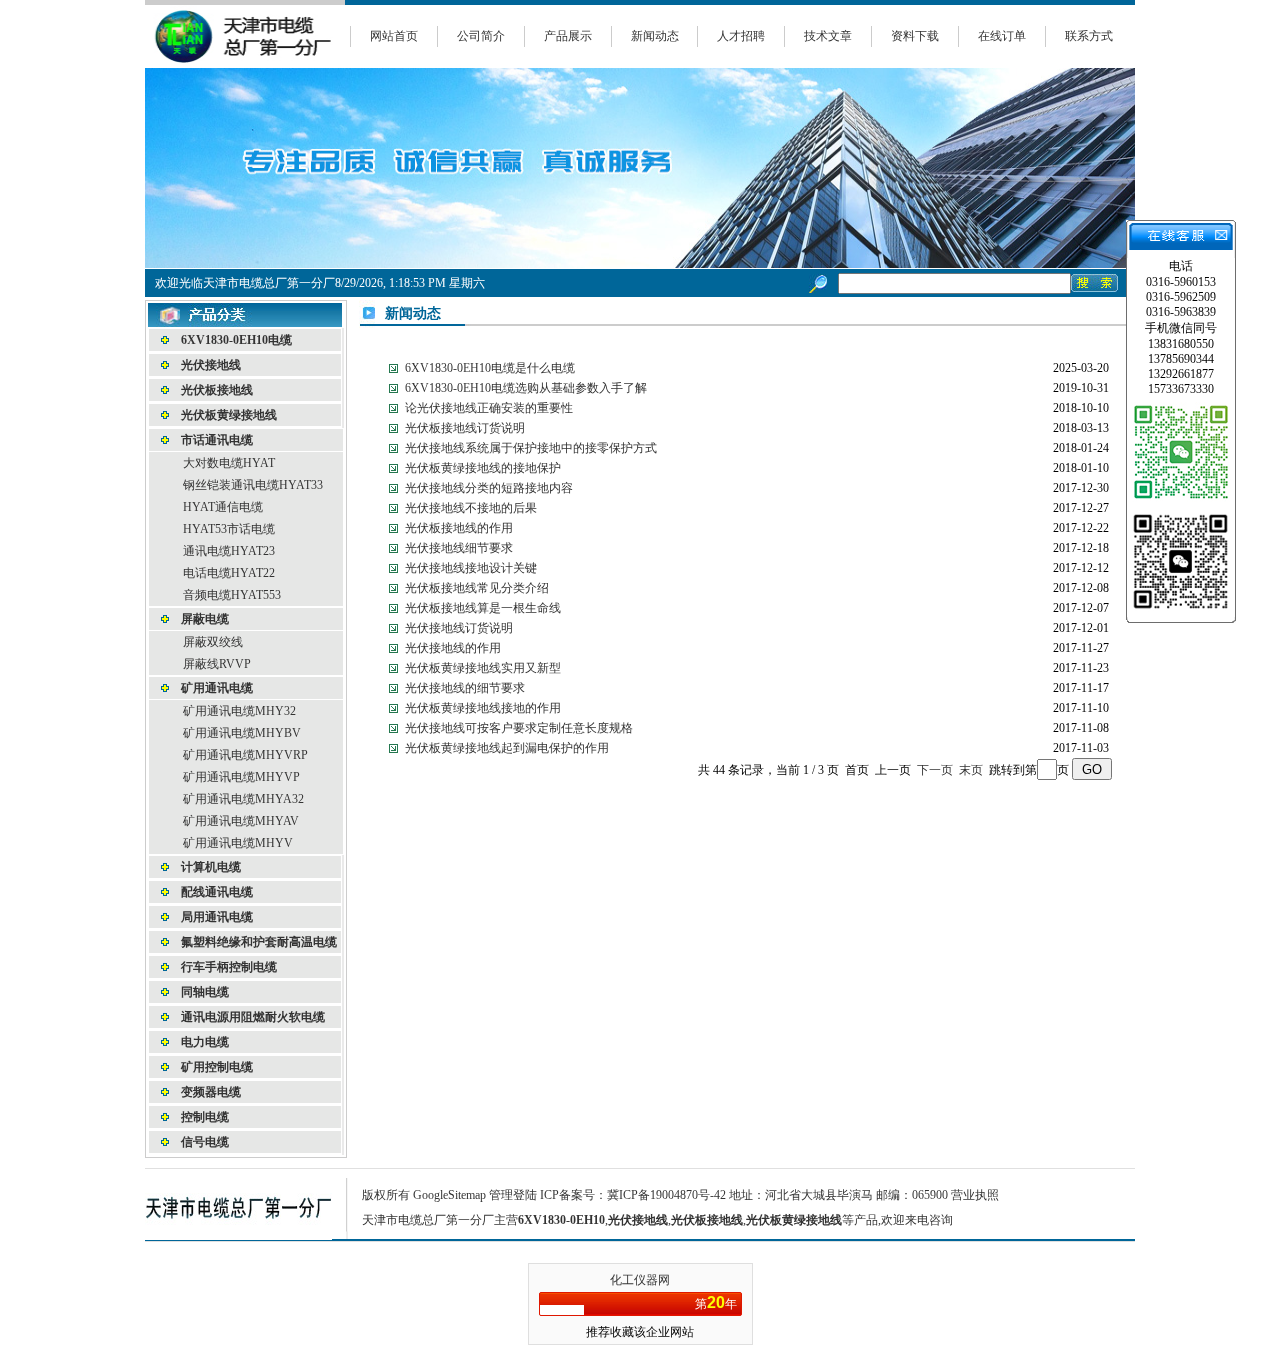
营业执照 (975, 1195)
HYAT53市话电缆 (229, 529)
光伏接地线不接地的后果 (471, 508)
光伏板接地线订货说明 (465, 428)
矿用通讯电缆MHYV (238, 843)
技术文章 (828, 36)
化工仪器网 (640, 1280)
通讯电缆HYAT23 (229, 551)
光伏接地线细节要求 (459, 548)
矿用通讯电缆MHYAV (241, 821)
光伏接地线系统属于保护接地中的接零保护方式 (531, 448)
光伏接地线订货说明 (459, 628)
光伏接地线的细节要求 (465, 688)
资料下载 (915, 36)
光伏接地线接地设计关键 (471, 568)
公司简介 (481, 36)
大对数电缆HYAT (229, 463)
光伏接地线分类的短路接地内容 (489, 488)
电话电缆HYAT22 (229, 573)
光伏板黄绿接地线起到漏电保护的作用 (507, 748)
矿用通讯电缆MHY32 (239, 711)
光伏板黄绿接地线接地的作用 (483, 708)
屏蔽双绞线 (213, 642)
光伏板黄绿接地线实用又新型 (483, 668)
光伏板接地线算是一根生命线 (483, 608)
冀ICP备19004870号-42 (666, 1195)
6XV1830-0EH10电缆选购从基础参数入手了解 (526, 388)
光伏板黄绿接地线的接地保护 (483, 468)
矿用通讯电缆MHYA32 (243, 799)
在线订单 (1002, 36)
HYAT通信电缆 (223, 507)
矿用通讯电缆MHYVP (241, 777)
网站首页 (394, 36)
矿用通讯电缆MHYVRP (245, 755)
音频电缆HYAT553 (232, 595)
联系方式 (1089, 36)
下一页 (935, 770)
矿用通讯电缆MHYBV (242, 733)
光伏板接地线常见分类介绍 (477, 588)
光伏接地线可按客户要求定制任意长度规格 (519, 728)
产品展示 (568, 36)
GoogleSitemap (449, 1195)
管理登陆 (513, 1195)
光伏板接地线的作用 (459, 528)
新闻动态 (655, 36)
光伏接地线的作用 (453, 648)
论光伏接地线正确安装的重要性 (489, 408)
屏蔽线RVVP (217, 664)
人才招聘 (741, 36)
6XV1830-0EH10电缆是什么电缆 (490, 368)
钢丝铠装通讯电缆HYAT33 (253, 485)
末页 (971, 770)
